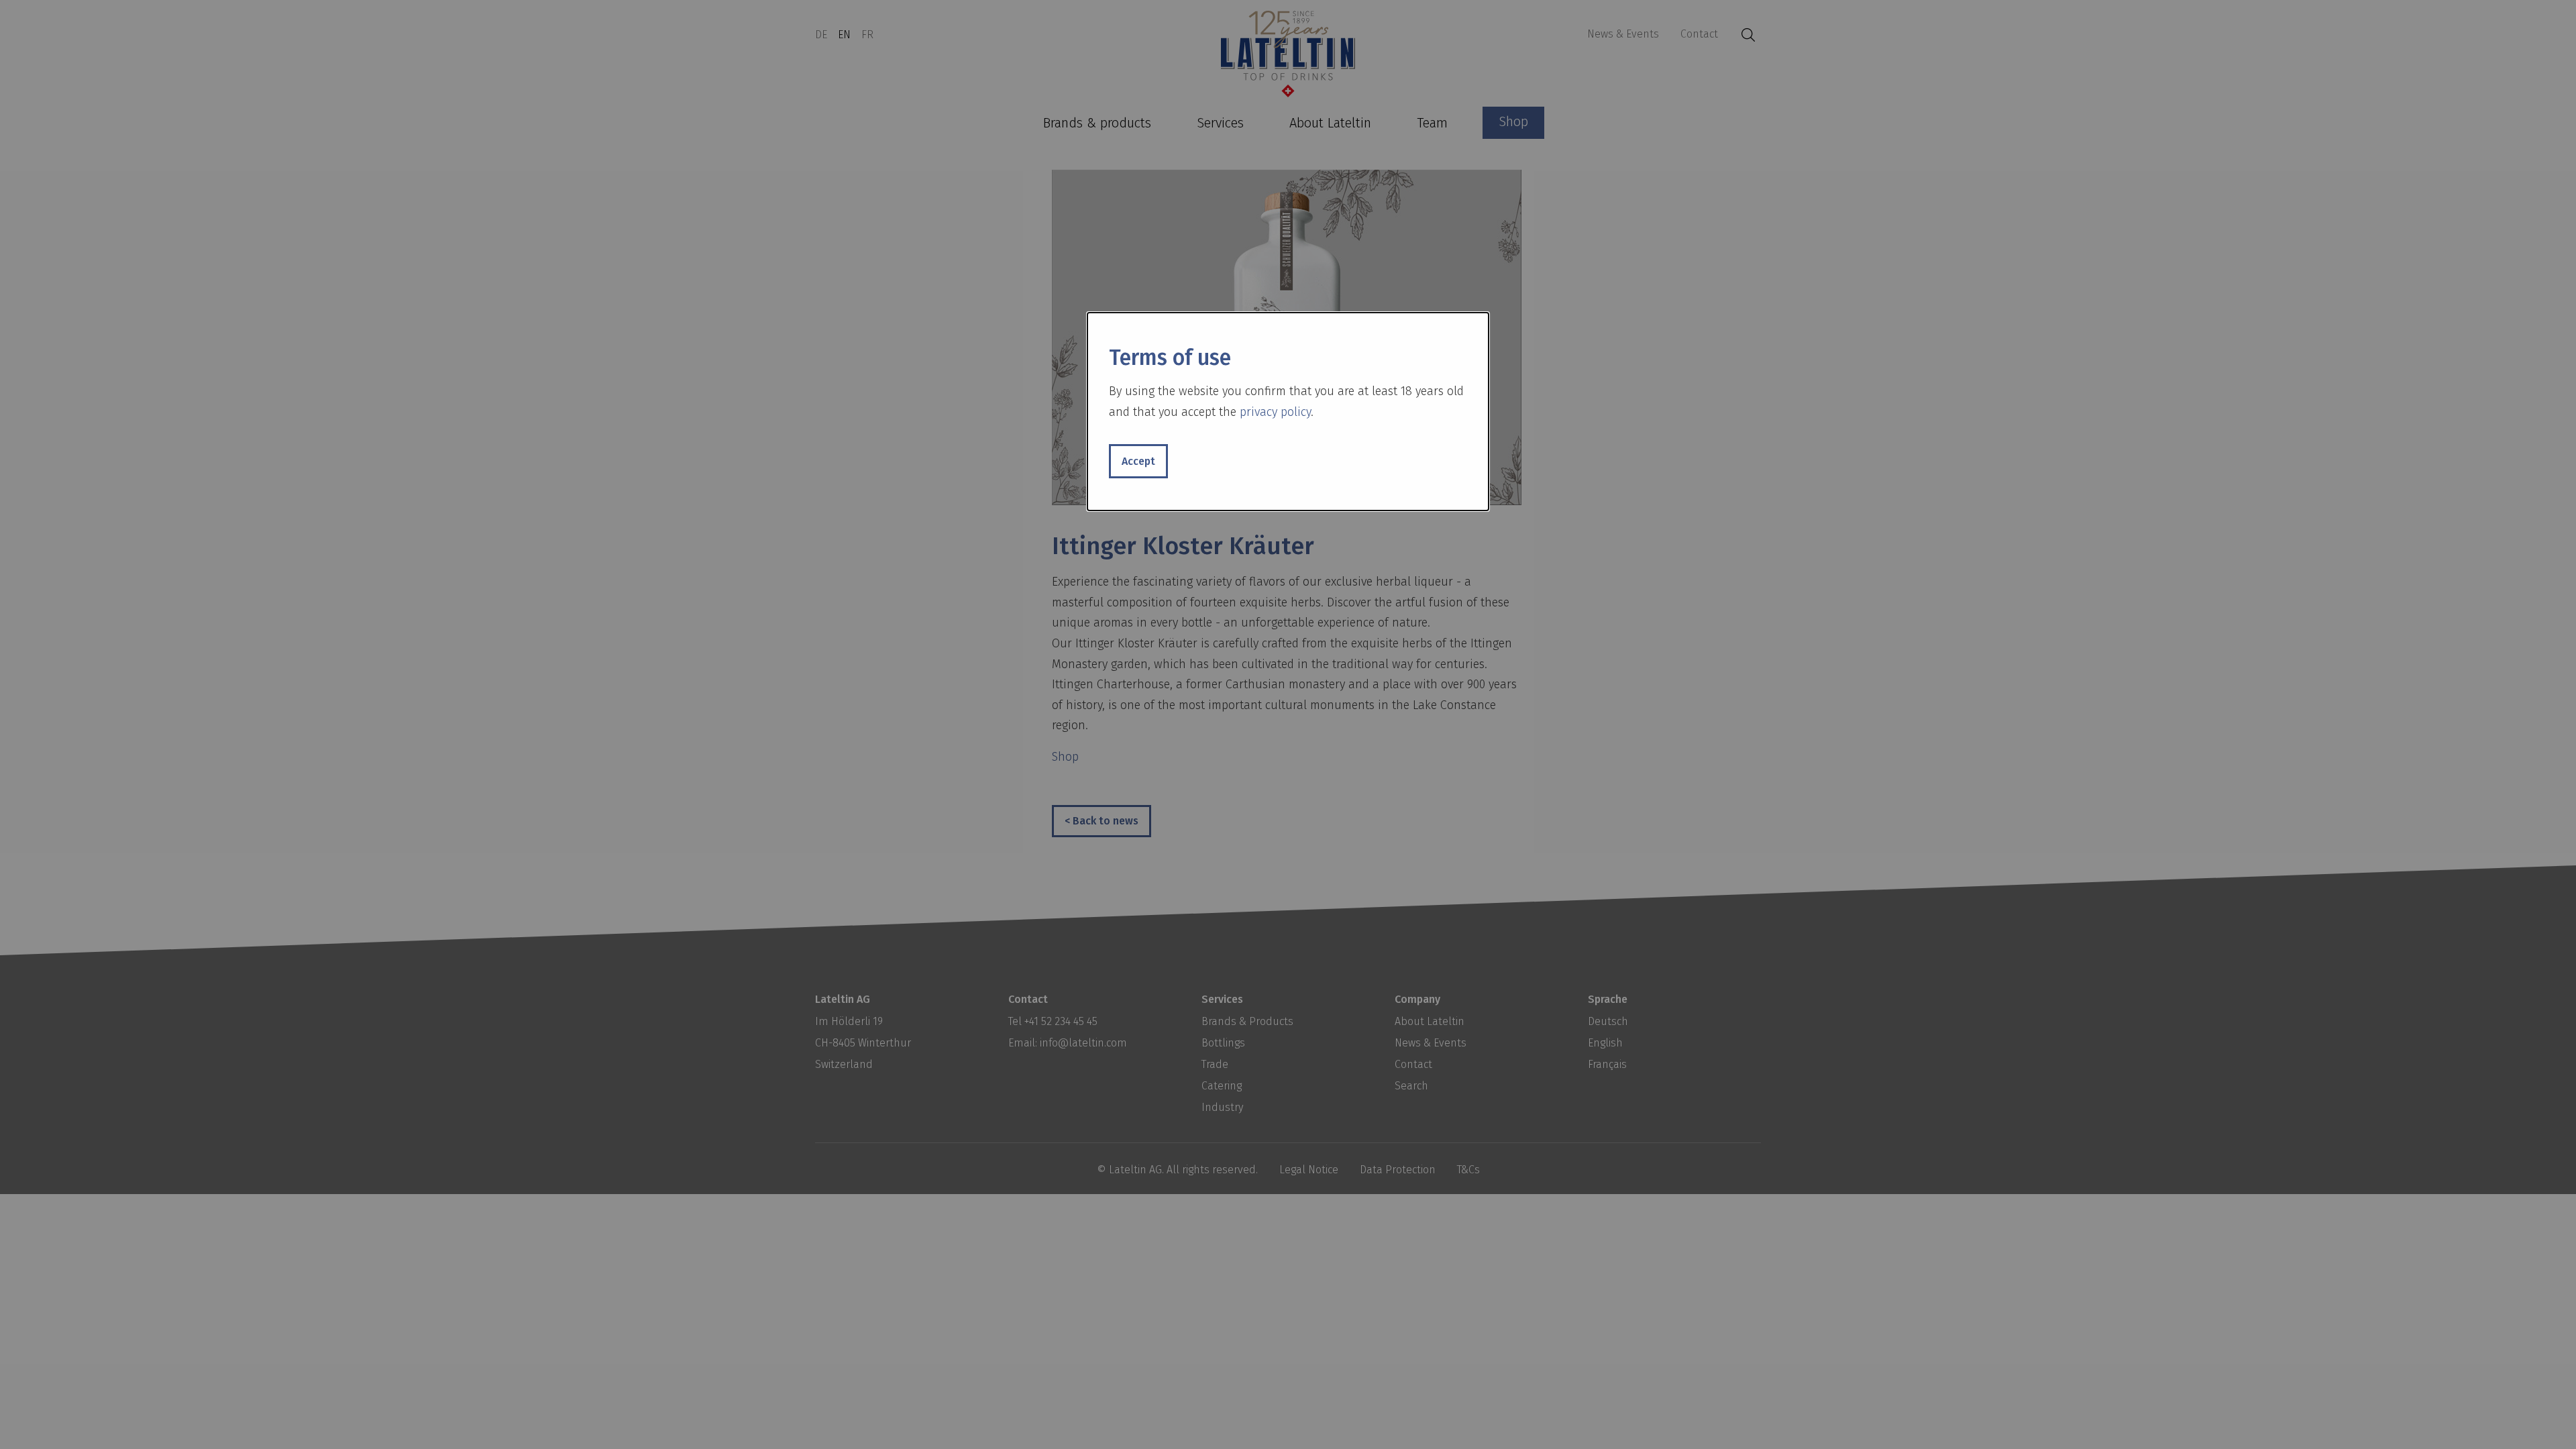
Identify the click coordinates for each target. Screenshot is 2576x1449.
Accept (1138, 461)
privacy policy (1275, 412)
